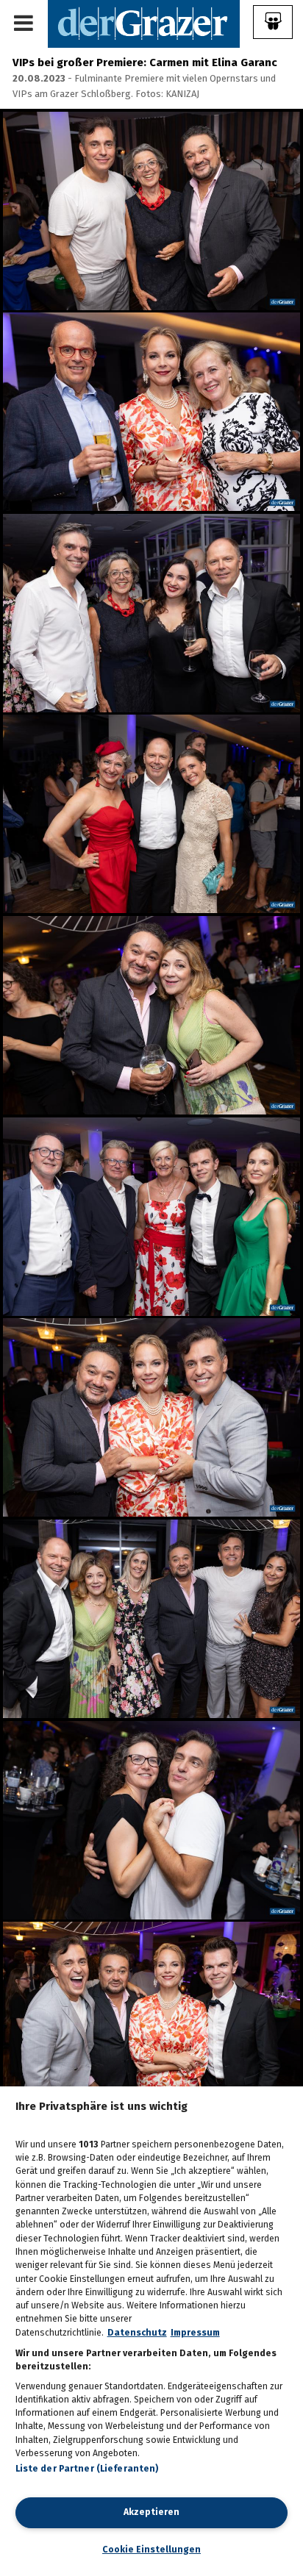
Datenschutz (137, 2333)
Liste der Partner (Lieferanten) (88, 2469)
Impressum (195, 2333)
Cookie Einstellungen (151, 2550)
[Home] (144, 23)
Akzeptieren (151, 2512)
